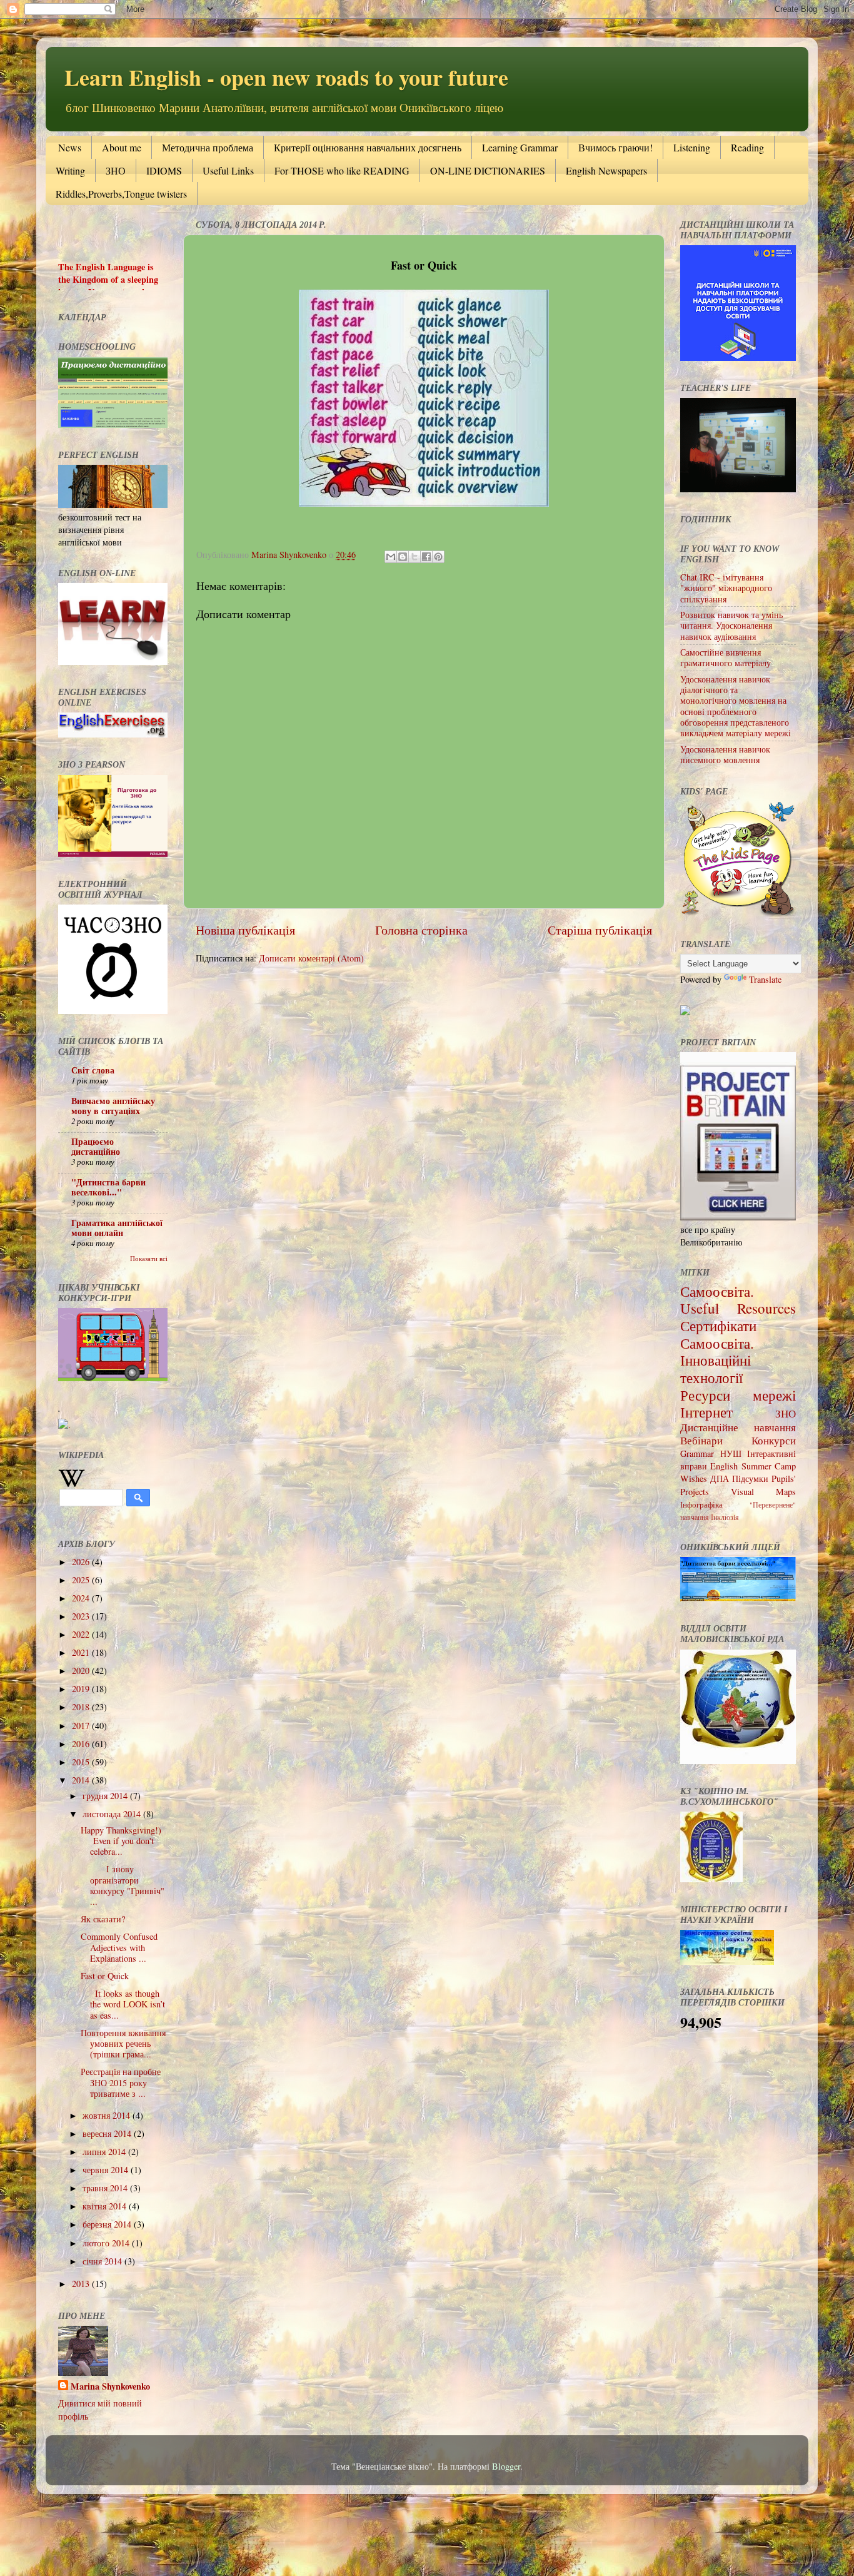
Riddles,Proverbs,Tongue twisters (121, 194)
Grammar (697, 1453)
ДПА (720, 1478)
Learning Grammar (520, 147)
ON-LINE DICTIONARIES (488, 170)
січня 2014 (103, 2261)
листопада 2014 (113, 1814)
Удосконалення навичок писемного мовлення (725, 754)
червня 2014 (107, 2170)
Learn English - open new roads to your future (286, 77)
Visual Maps (763, 1492)
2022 (82, 1634)
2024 (82, 1598)
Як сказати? (103, 1919)
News (70, 147)
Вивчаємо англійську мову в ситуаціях (113, 1106)
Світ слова (93, 1070)
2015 (82, 1762)
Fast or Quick (105, 1976)
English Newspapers (606, 170)
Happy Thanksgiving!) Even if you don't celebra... (124, 1841)
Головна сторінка (421, 930)
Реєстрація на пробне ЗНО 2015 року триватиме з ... (121, 2082)
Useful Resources (738, 1308)
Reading (747, 147)
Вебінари (701, 1440)
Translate (765, 979)
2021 (82, 1652)
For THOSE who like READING (342, 170)
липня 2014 (105, 2152)
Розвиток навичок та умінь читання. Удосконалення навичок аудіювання (731, 626)
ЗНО (116, 170)
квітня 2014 (106, 2206)
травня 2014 (106, 2188)
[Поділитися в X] (414, 557)
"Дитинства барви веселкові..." (108, 1187)
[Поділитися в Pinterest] (438, 557)
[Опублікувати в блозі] (403, 557)
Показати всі (149, 1259)
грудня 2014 (106, 1796)
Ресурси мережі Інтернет (738, 1404)
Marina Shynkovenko (110, 2386)
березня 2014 (108, 2224)
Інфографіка (701, 1504)
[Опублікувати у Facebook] (426, 557)
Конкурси (774, 1440)
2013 (82, 2284)
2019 (82, 1689)
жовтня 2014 (108, 2115)
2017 (82, 1726)
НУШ (731, 1453)
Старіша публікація (600, 930)
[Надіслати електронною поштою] (391, 557)
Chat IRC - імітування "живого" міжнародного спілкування (726, 588)
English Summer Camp (753, 1466)
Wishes (694, 1478)
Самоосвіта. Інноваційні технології (717, 1360)
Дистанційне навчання (738, 1427)
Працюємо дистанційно (96, 1146)
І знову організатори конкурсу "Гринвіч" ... (123, 1885)
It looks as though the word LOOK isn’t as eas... (123, 2004)
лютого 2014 (107, 2243)
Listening (692, 147)
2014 (82, 1780)
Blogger (506, 2466)
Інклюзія (725, 1517)
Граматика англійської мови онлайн (117, 1228)
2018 (82, 1707)
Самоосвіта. (717, 1291)
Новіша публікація (245, 930)
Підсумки (750, 1478)
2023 (82, 1616)
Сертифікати (718, 1326)
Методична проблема (208, 147)
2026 (82, 1562)
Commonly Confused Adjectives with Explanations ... (119, 1947)
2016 (82, 1744)
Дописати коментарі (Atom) (311, 958)
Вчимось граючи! (615, 147)
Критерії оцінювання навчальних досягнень (368, 147)
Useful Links (228, 170)
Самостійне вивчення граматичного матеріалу (726, 657)
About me (122, 147)
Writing (70, 170)
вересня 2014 (108, 2133)
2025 (82, 1580)
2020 (82, 1671)
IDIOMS (164, 170)
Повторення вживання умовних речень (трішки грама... (123, 2044)
